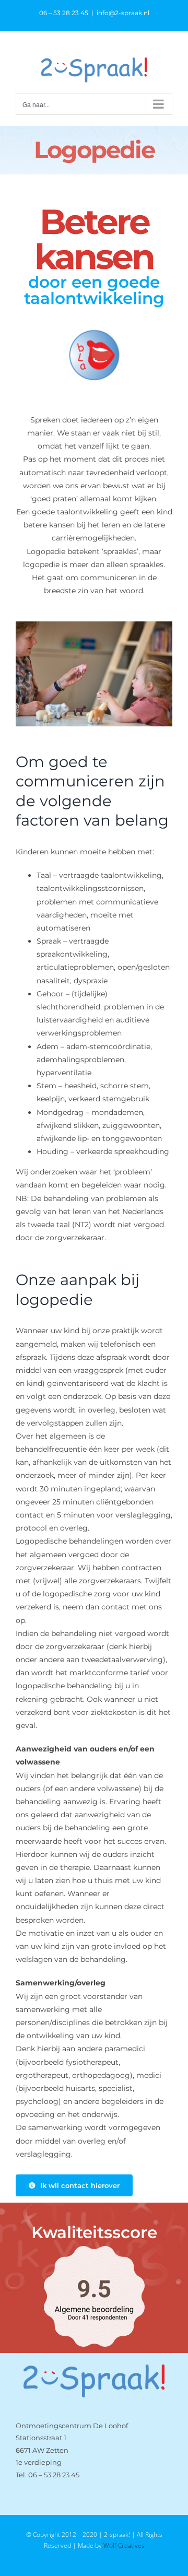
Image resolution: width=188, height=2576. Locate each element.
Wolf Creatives (124, 2545)
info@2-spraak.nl (123, 13)
